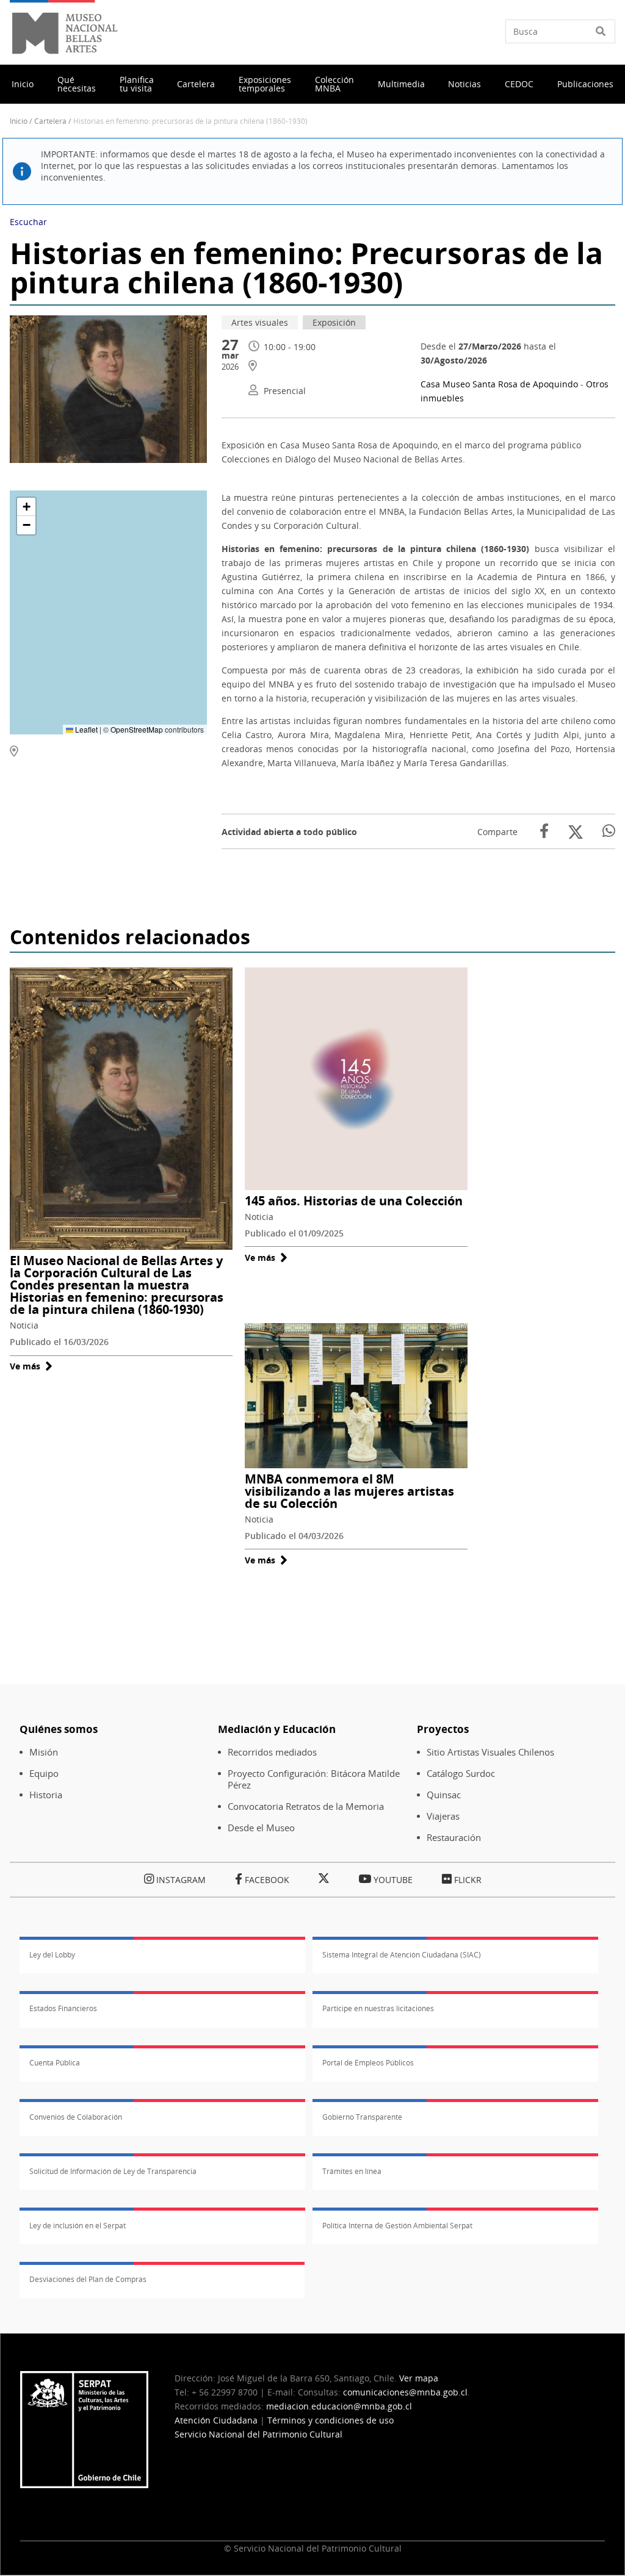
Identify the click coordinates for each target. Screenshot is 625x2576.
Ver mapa (419, 2378)
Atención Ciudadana (216, 2420)
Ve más (31, 1366)
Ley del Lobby (52, 1955)
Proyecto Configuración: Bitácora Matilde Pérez (314, 1779)
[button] (26, 507)
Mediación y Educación (277, 1729)
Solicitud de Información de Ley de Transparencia (113, 2171)
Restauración (454, 1838)
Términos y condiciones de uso (331, 2420)
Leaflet (85, 729)
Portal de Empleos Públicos (368, 2063)
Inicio (23, 84)
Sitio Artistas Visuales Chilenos (490, 1752)
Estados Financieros (63, 2008)
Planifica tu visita (137, 84)
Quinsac (444, 1795)
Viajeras (443, 1816)
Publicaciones (585, 84)
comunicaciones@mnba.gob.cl (405, 2392)
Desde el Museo (261, 1828)
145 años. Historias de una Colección (354, 1201)
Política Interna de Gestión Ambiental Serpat (397, 2226)
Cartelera (196, 84)
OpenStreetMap (137, 729)
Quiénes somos (59, 1729)
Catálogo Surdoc (461, 1774)
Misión (44, 1752)
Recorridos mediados (272, 1752)
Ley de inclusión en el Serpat (78, 2226)
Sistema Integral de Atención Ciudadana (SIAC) (402, 1955)
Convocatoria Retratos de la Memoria (306, 1806)
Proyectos (443, 1729)
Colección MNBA (334, 84)
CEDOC (519, 84)
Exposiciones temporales (265, 84)
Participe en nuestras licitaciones (378, 2008)
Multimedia (401, 84)
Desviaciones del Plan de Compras (88, 2279)
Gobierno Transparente (362, 2117)
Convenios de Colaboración (76, 2117)
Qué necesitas (77, 84)
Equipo (44, 1774)
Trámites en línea (352, 2171)
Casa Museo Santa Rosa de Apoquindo (499, 384)
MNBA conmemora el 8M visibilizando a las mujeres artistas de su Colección (349, 1491)
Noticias (464, 84)
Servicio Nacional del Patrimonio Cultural (258, 2434)
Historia (46, 1795)
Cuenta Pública (55, 2063)
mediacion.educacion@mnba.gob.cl (339, 2406)
